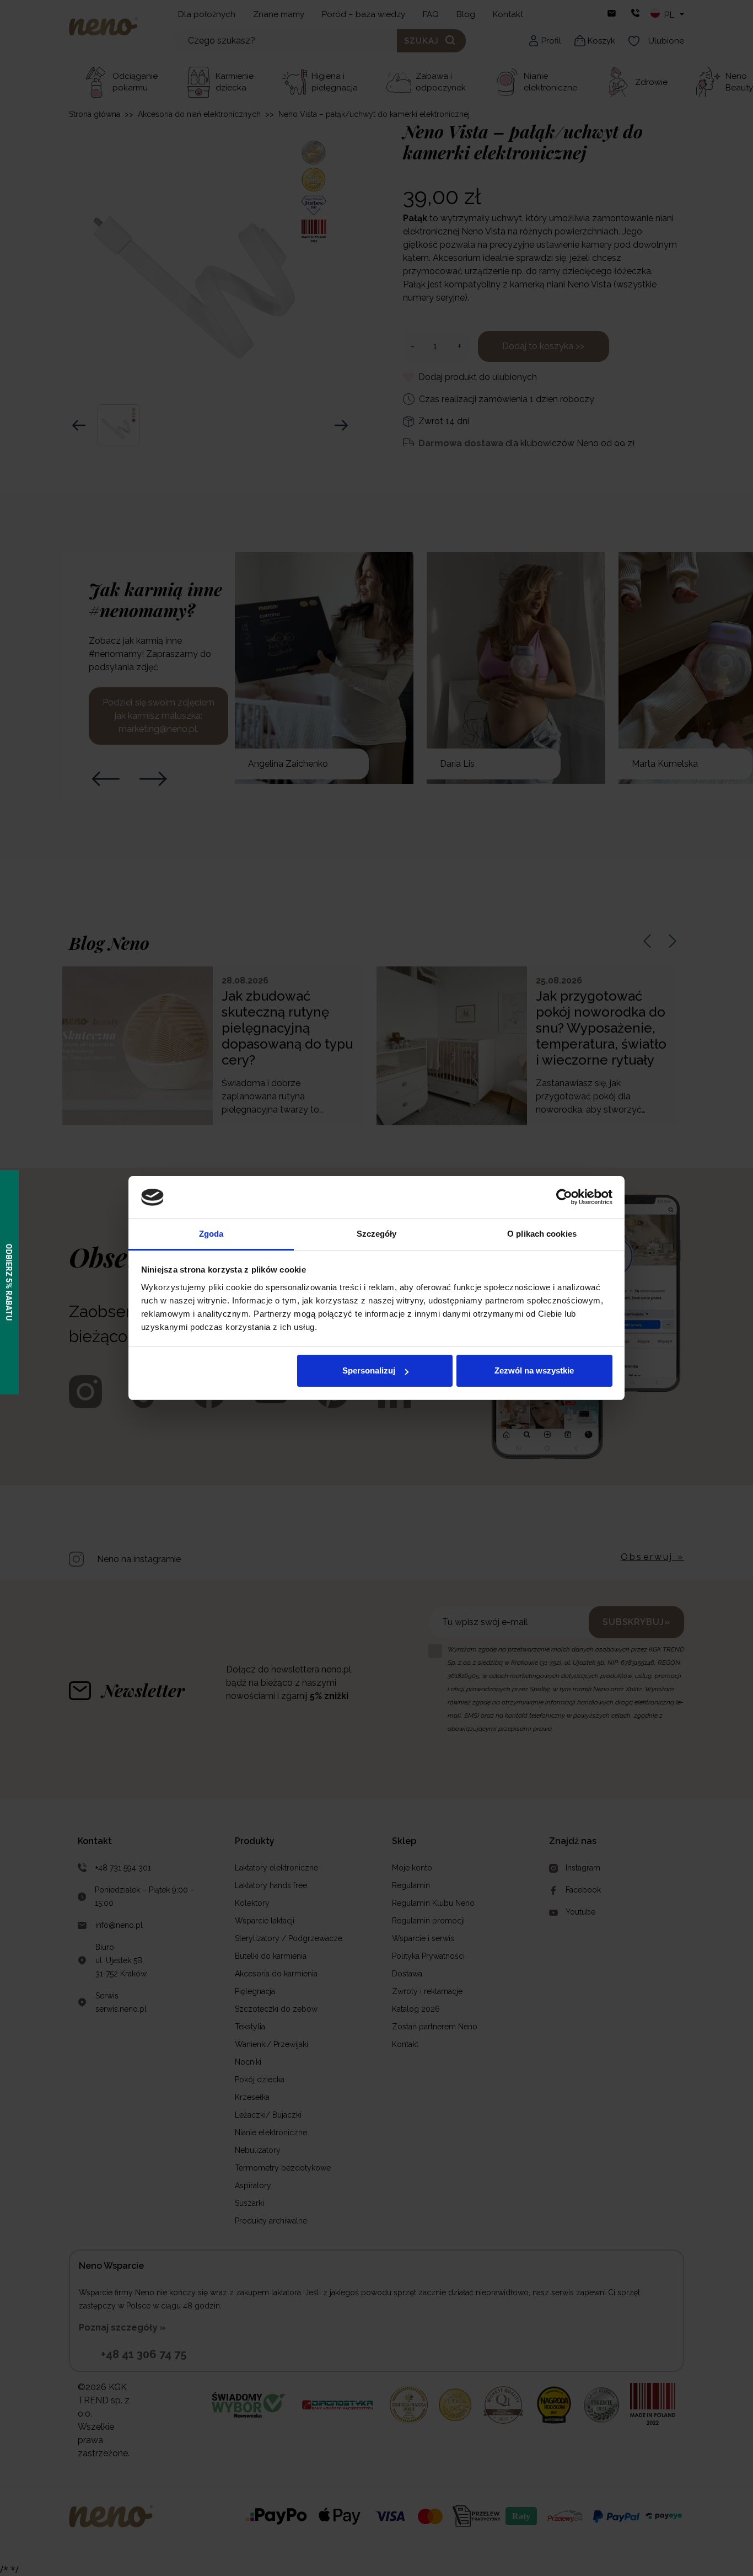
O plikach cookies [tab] (542, 1234)
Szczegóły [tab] (377, 1234)
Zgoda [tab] (211, 1234)
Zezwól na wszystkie (534, 1370)
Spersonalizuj (369, 1370)
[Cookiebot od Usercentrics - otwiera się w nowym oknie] (564, 1197)
